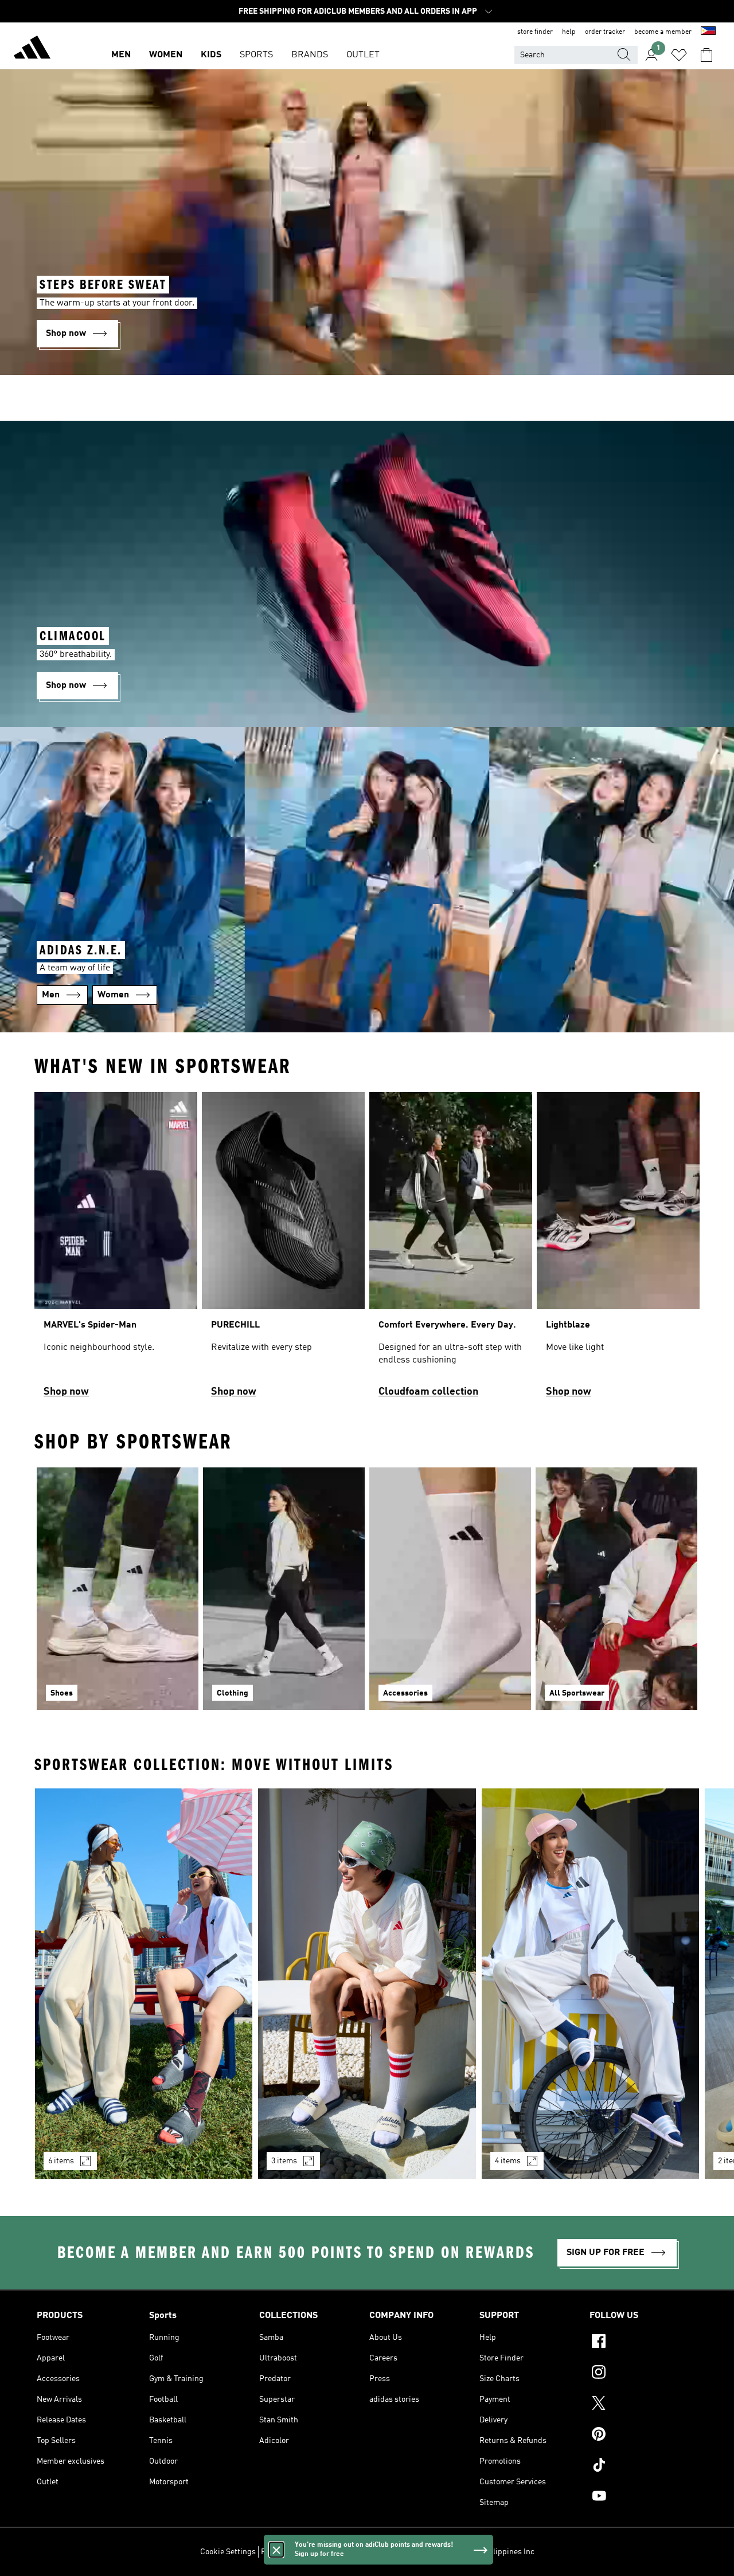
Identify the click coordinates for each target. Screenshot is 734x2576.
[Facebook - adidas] (643, 2343)
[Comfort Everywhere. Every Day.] (451, 1250)
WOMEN (166, 55)
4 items (508, 2161)
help (569, 32)
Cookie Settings (228, 2552)
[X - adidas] (643, 2405)
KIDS (211, 55)
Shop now (66, 1392)
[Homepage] (32, 49)
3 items (284, 2161)
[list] (367, 1250)
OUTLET (363, 55)
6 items (61, 2161)
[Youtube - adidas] (643, 2497)
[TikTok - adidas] (643, 2467)
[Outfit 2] (367, 1984)
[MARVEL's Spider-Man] (116, 1250)
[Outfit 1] (144, 1984)
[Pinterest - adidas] (643, 2436)
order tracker (605, 32)
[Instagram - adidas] (643, 2374)
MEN (121, 55)
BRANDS (310, 55)
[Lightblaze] (618, 1250)
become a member (663, 32)
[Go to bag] (706, 55)
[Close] (276, 2550)
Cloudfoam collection (428, 1392)
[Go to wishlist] (679, 55)
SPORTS (256, 55)
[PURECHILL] (283, 1250)
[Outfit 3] (590, 1984)
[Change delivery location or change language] (708, 32)
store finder (535, 32)
